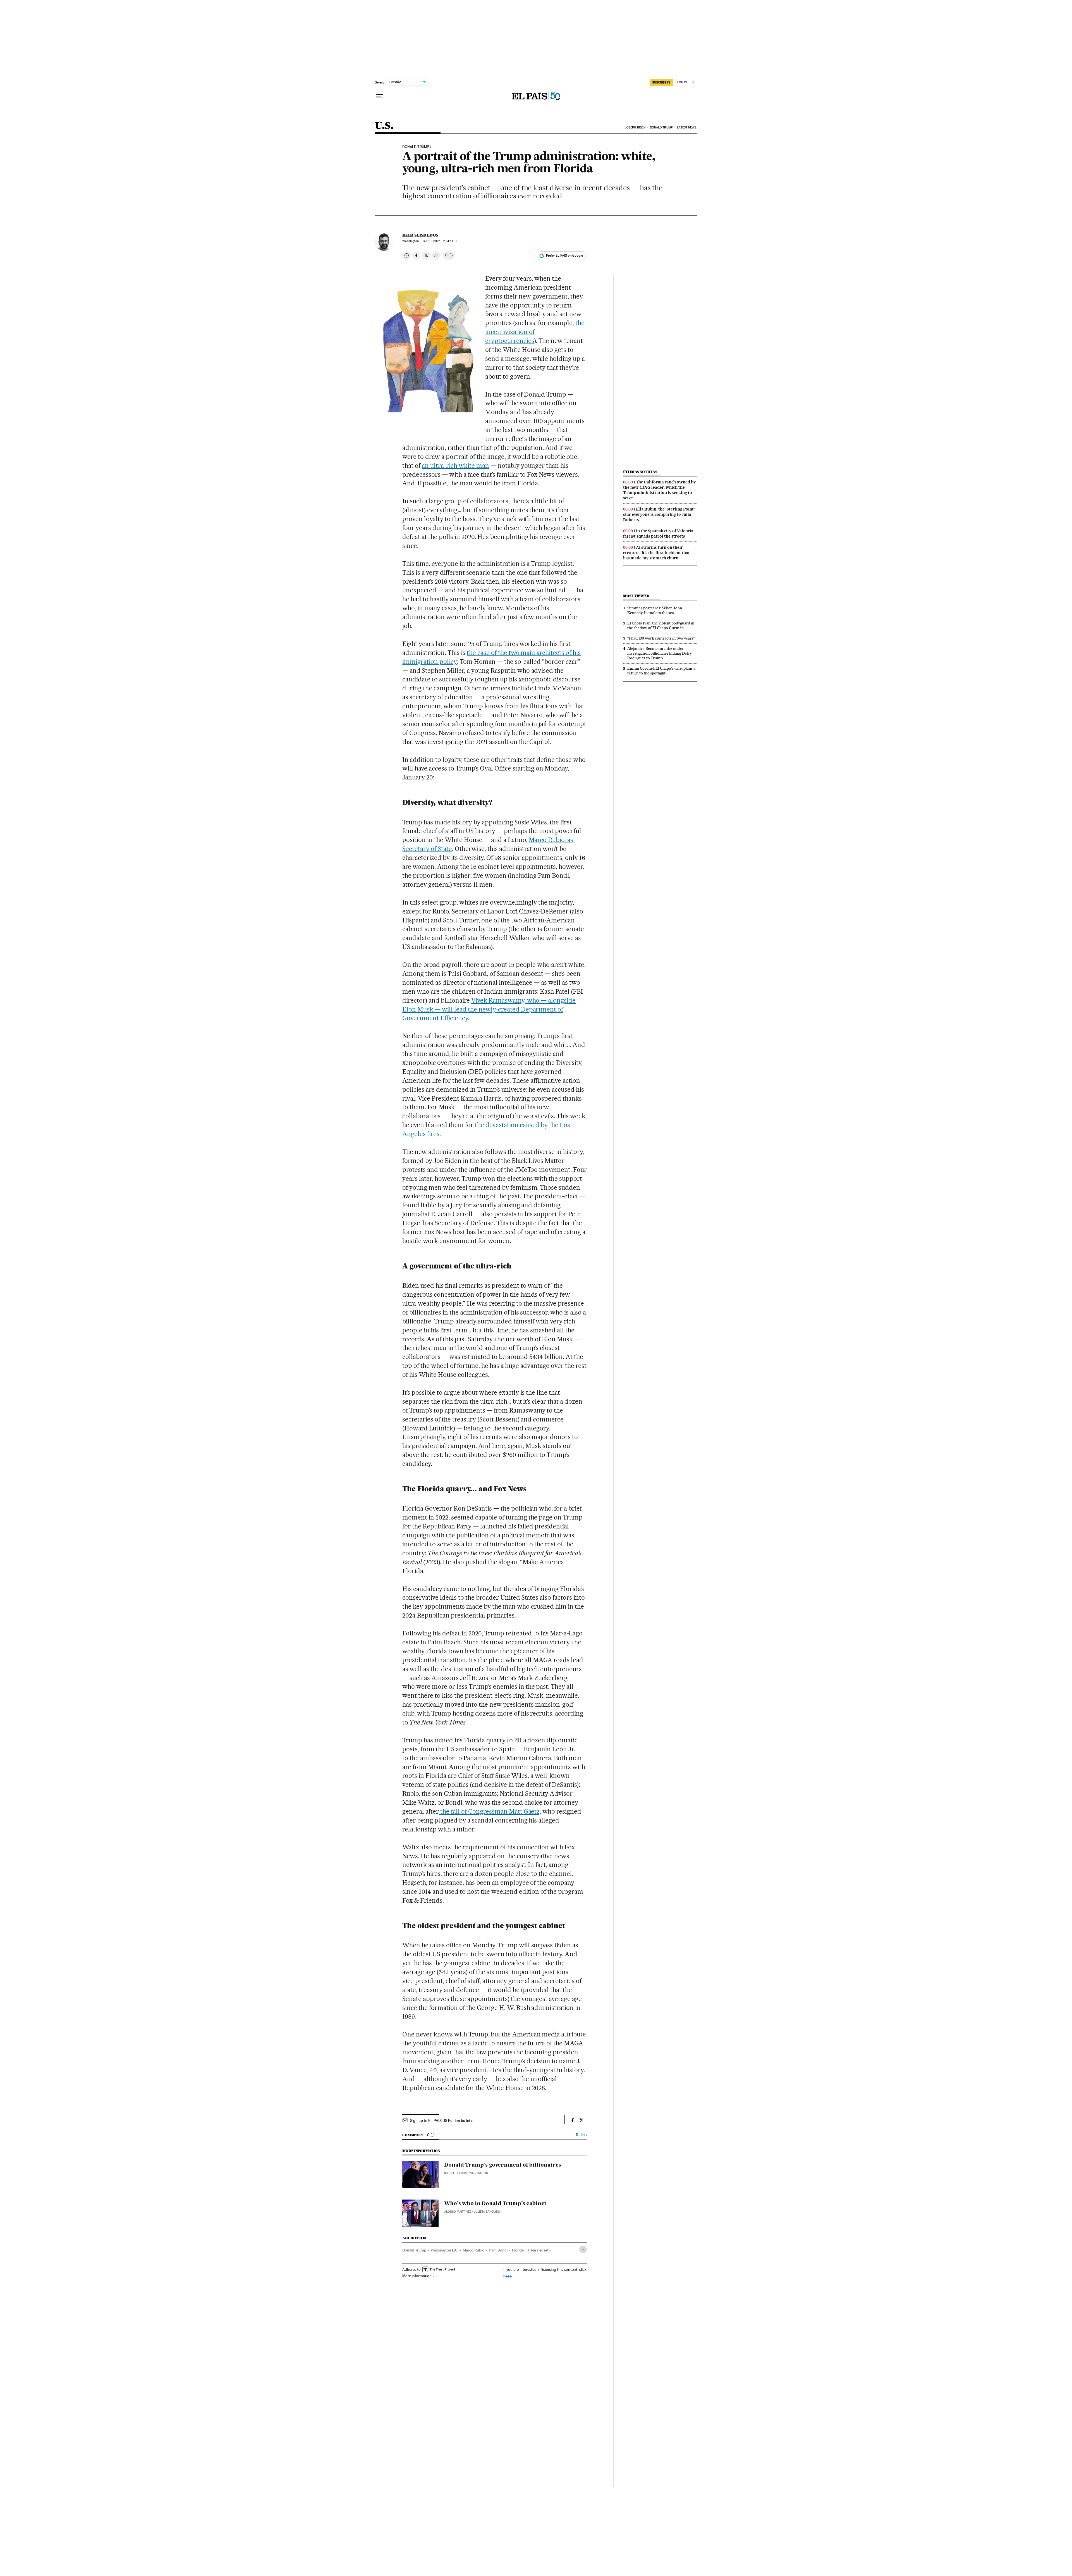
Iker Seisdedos (420, 235)
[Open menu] (379, 96)
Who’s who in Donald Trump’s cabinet (495, 2204)
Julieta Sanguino (487, 2212)
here (508, 2276)
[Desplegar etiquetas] (583, 2249)
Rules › (581, 2135)
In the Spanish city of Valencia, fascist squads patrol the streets (659, 534)
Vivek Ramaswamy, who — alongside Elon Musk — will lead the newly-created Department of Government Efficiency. (489, 1009)
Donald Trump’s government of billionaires (503, 2165)
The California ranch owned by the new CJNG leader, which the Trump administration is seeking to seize (659, 490)
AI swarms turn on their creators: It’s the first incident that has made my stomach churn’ (656, 553)
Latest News (687, 127)
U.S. (384, 126)
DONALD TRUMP (416, 147)
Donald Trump (661, 127)
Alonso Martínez (458, 2212)
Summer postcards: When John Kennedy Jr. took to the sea (655, 610)
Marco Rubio (474, 2250)
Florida (518, 2250)
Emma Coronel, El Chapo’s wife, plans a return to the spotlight (661, 671)
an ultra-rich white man (455, 466)
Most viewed (636, 596)
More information (417, 2276)
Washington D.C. (445, 2250)
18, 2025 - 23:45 (439, 241)
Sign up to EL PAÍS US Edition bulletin (442, 2121)
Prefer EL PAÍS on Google (564, 256)
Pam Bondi (498, 2250)
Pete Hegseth (539, 2250)
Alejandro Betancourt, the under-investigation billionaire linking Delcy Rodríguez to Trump (660, 653)
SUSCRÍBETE (661, 82)
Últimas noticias (640, 472)
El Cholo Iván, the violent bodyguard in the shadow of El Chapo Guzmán (661, 625)
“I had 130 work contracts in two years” (661, 638)
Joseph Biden (635, 127)
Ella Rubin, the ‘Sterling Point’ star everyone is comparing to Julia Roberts (659, 514)
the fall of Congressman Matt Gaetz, (490, 1811)
